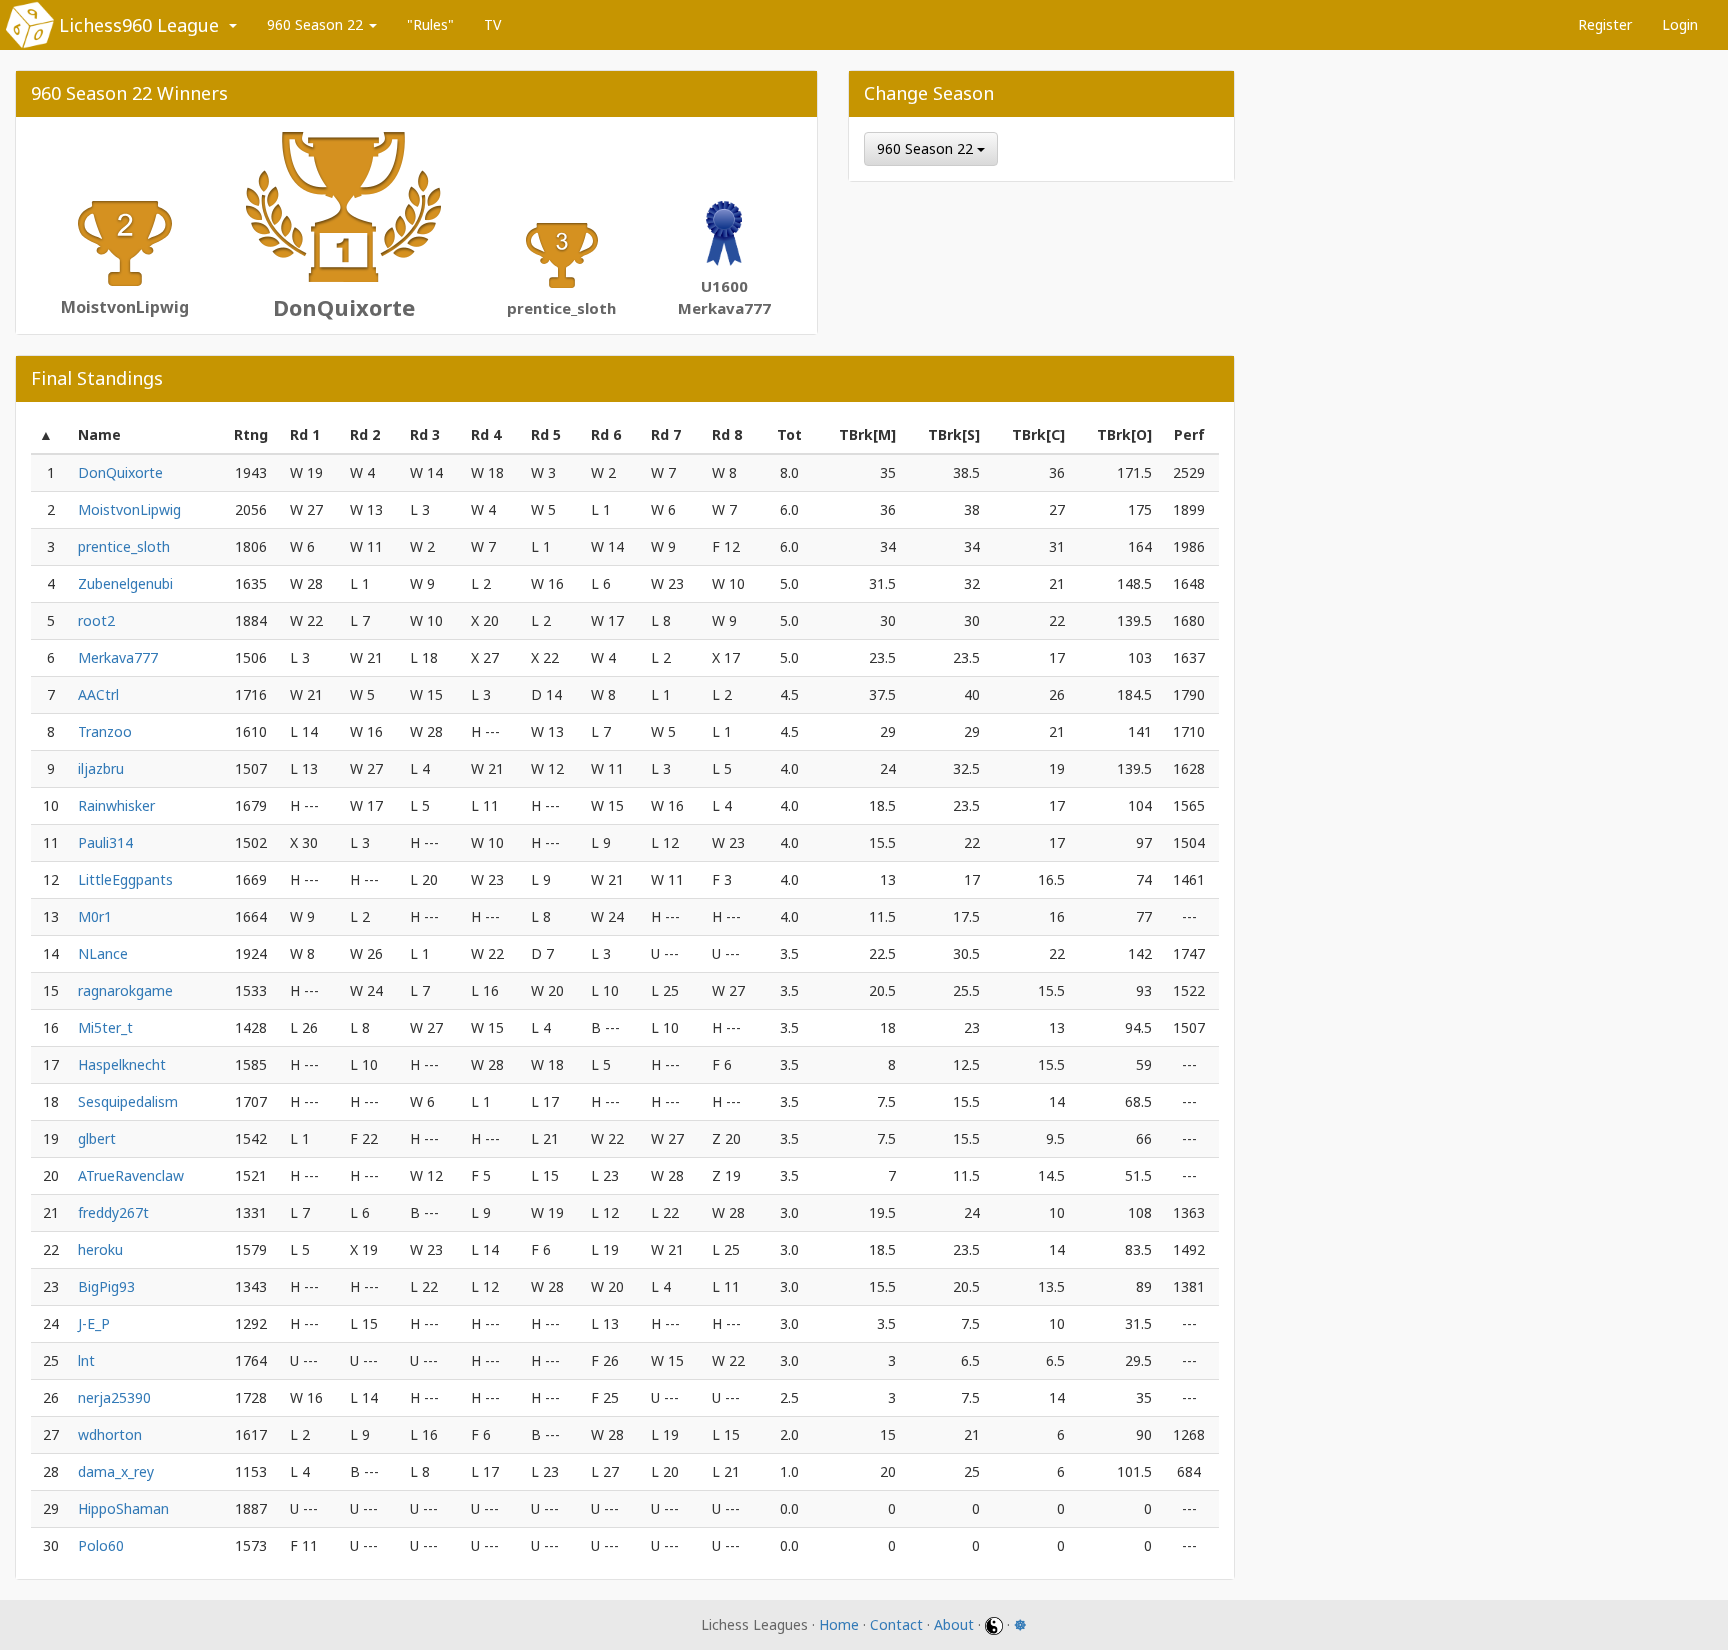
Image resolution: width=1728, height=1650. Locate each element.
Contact (896, 1624)
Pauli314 (105, 842)
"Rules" (430, 24)
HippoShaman (123, 1508)
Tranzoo (105, 731)
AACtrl (98, 694)
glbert (97, 1138)
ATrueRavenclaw (131, 1175)
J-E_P (94, 1323)
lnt (86, 1360)
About (954, 1624)
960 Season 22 (317, 24)
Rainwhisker (116, 805)
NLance (103, 953)
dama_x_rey (116, 1471)
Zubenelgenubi (125, 583)
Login (1680, 24)
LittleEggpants (125, 879)
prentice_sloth (561, 308)
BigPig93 (106, 1286)
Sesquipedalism (128, 1101)
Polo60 (101, 1545)
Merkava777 (724, 308)
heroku (100, 1249)
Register (1605, 24)
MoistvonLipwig (125, 307)
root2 (96, 620)
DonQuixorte (344, 307)
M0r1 (95, 916)
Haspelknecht (122, 1064)
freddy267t (113, 1212)
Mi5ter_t (105, 1027)
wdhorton (110, 1434)
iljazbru (101, 768)
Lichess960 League (139, 25)
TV (492, 24)
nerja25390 (114, 1397)
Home (839, 1624)
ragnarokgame (125, 990)
